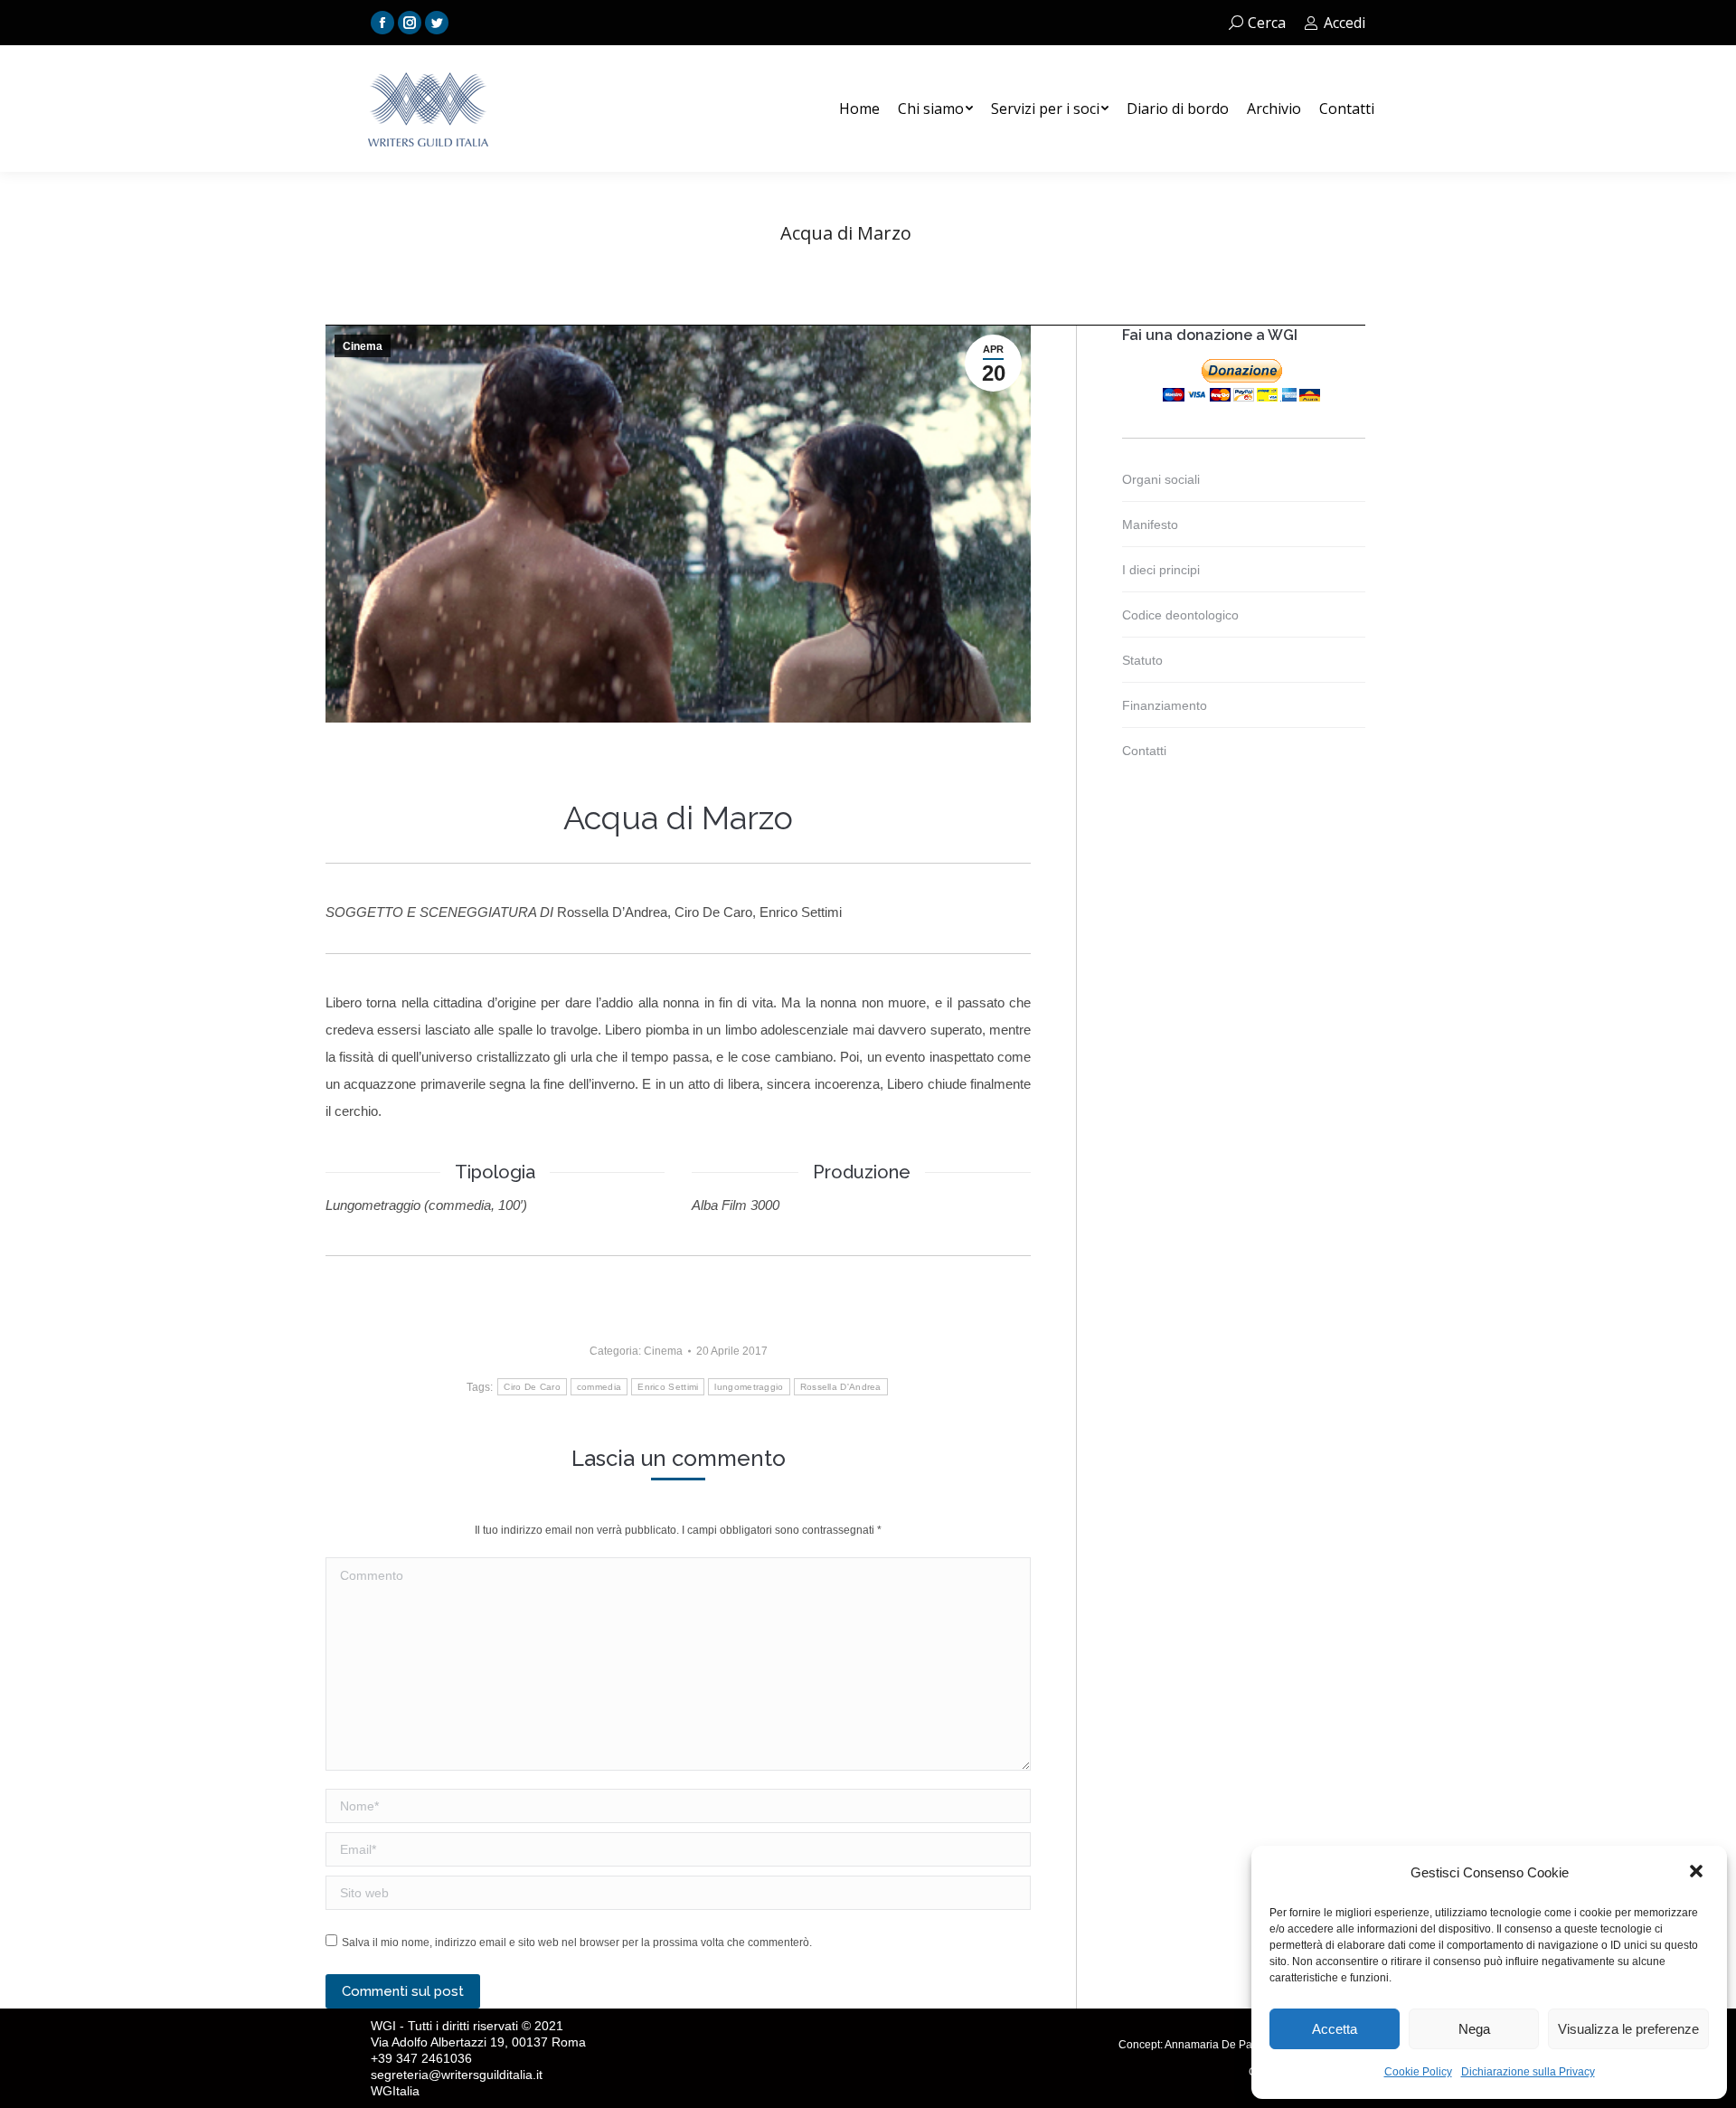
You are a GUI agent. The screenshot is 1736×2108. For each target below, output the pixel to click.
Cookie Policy (1418, 2072)
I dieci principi (1161, 570)
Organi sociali (1161, 479)
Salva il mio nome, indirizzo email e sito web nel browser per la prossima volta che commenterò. (577, 1943)
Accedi (1344, 23)
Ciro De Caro (532, 1387)
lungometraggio (749, 1387)
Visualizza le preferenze (1628, 2029)
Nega (1474, 2029)
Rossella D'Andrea (841, 1387)
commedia (599, 1387)
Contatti (1144, 751)
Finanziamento (1165, 705)
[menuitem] (859, 109)
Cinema (363, 346)
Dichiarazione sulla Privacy (1528, 2072)
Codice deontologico (1180, 615)
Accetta (1335, 2029)
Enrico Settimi (668, 1387)
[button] (1698, 1873)
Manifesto (1150, 525)
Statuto (1142, 660)
